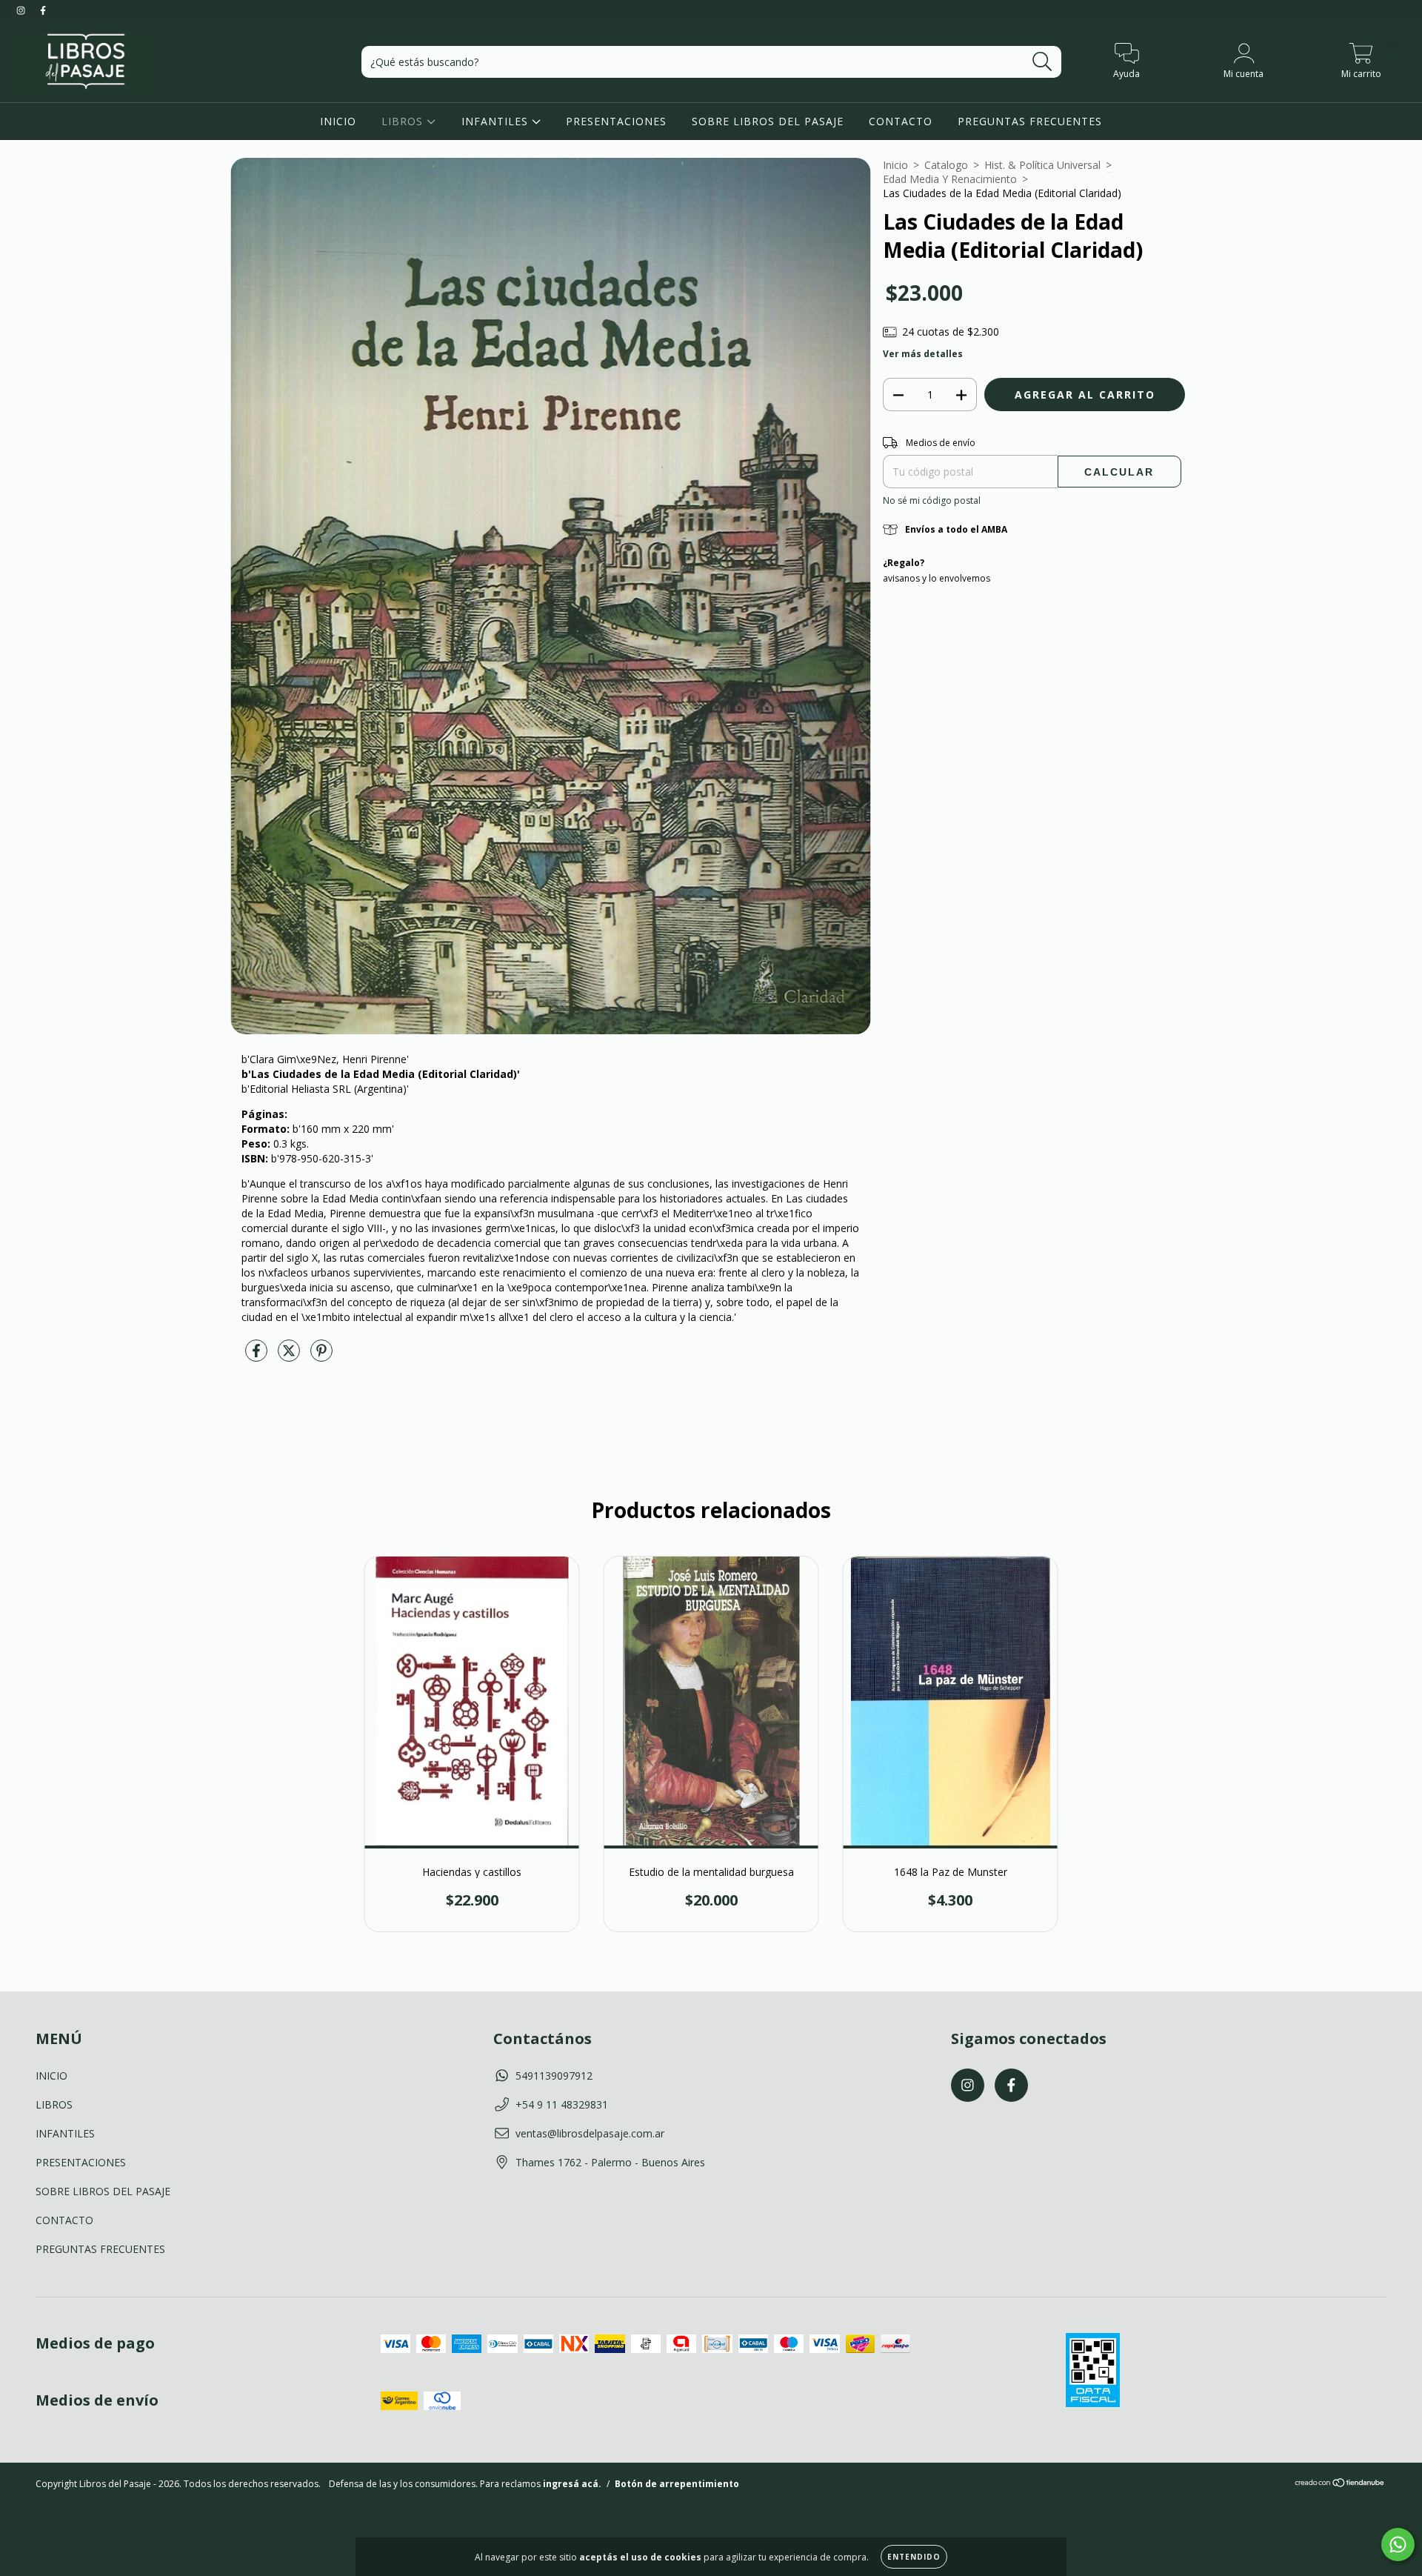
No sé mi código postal (932, 500)
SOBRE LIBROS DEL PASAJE (768, 121)
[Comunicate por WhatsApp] (1398, 2545)
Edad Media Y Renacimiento (950, 179)
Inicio (895, 165)
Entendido (914, 2557)
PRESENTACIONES (616, 121)
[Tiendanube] (1340, 2485)
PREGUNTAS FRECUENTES (1030, 121)
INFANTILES (497, 121)
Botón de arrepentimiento (677, 2484)
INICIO (338, 121)
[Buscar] (1042, 62)
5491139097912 (554, 2076)
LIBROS (404, 121)
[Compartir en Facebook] (258, 1356)
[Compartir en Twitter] (290, 1356)
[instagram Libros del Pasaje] (22, 10)
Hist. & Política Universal (1042, 165)
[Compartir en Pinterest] (321, 1356)
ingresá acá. (572, 2484)
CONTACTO (901, 121)
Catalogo (946, 165)
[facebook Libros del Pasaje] (43, 10)
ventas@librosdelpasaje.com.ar (590, 2133)
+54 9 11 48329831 (562, 2104)
